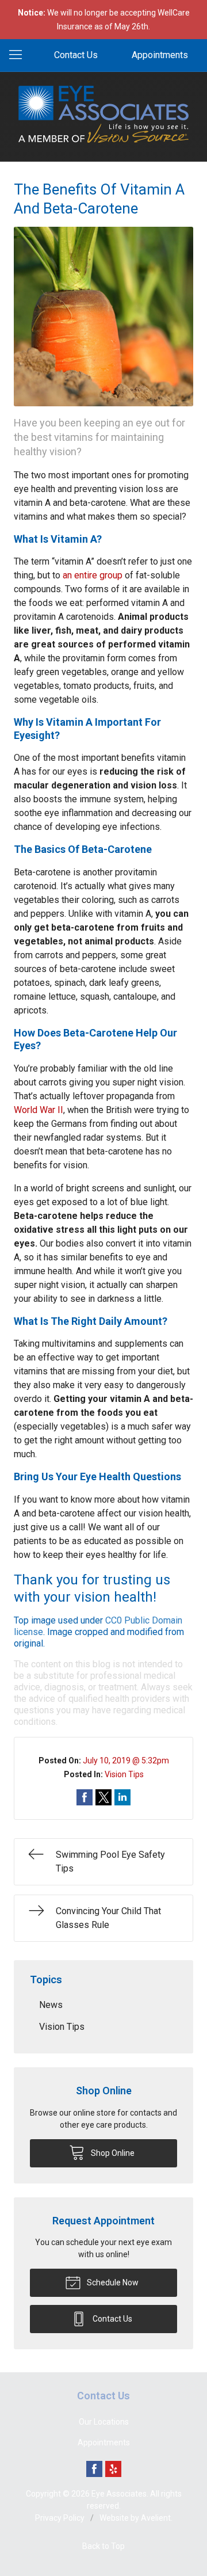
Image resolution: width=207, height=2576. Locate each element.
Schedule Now (112, 2282)
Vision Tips (124, 1774)
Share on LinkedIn (122, 1797)
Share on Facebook (85, 1797)
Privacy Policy (60, 2518)
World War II (39, 1110)
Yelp (113, 2469)
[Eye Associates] (103, 115)
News (51, 2005)
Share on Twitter (103, 1797)
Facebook (94, 2469)
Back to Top (103, 2546)
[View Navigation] (20, 55)
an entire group (93, 575)
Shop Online (112, 2153)
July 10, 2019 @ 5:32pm (126, 1760)
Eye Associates (119, 2494)
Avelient (156, 2518)
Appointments (160, 55)
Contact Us (76, 55)
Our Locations (104, 2422)
